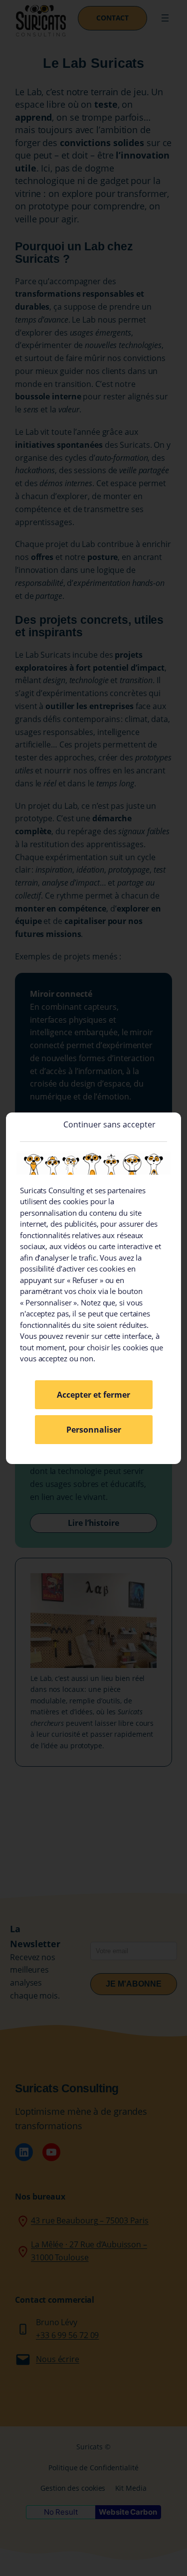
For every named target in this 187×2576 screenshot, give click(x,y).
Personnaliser (94, 1430)
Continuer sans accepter (109, 1124)
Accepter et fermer (93, 1395)
